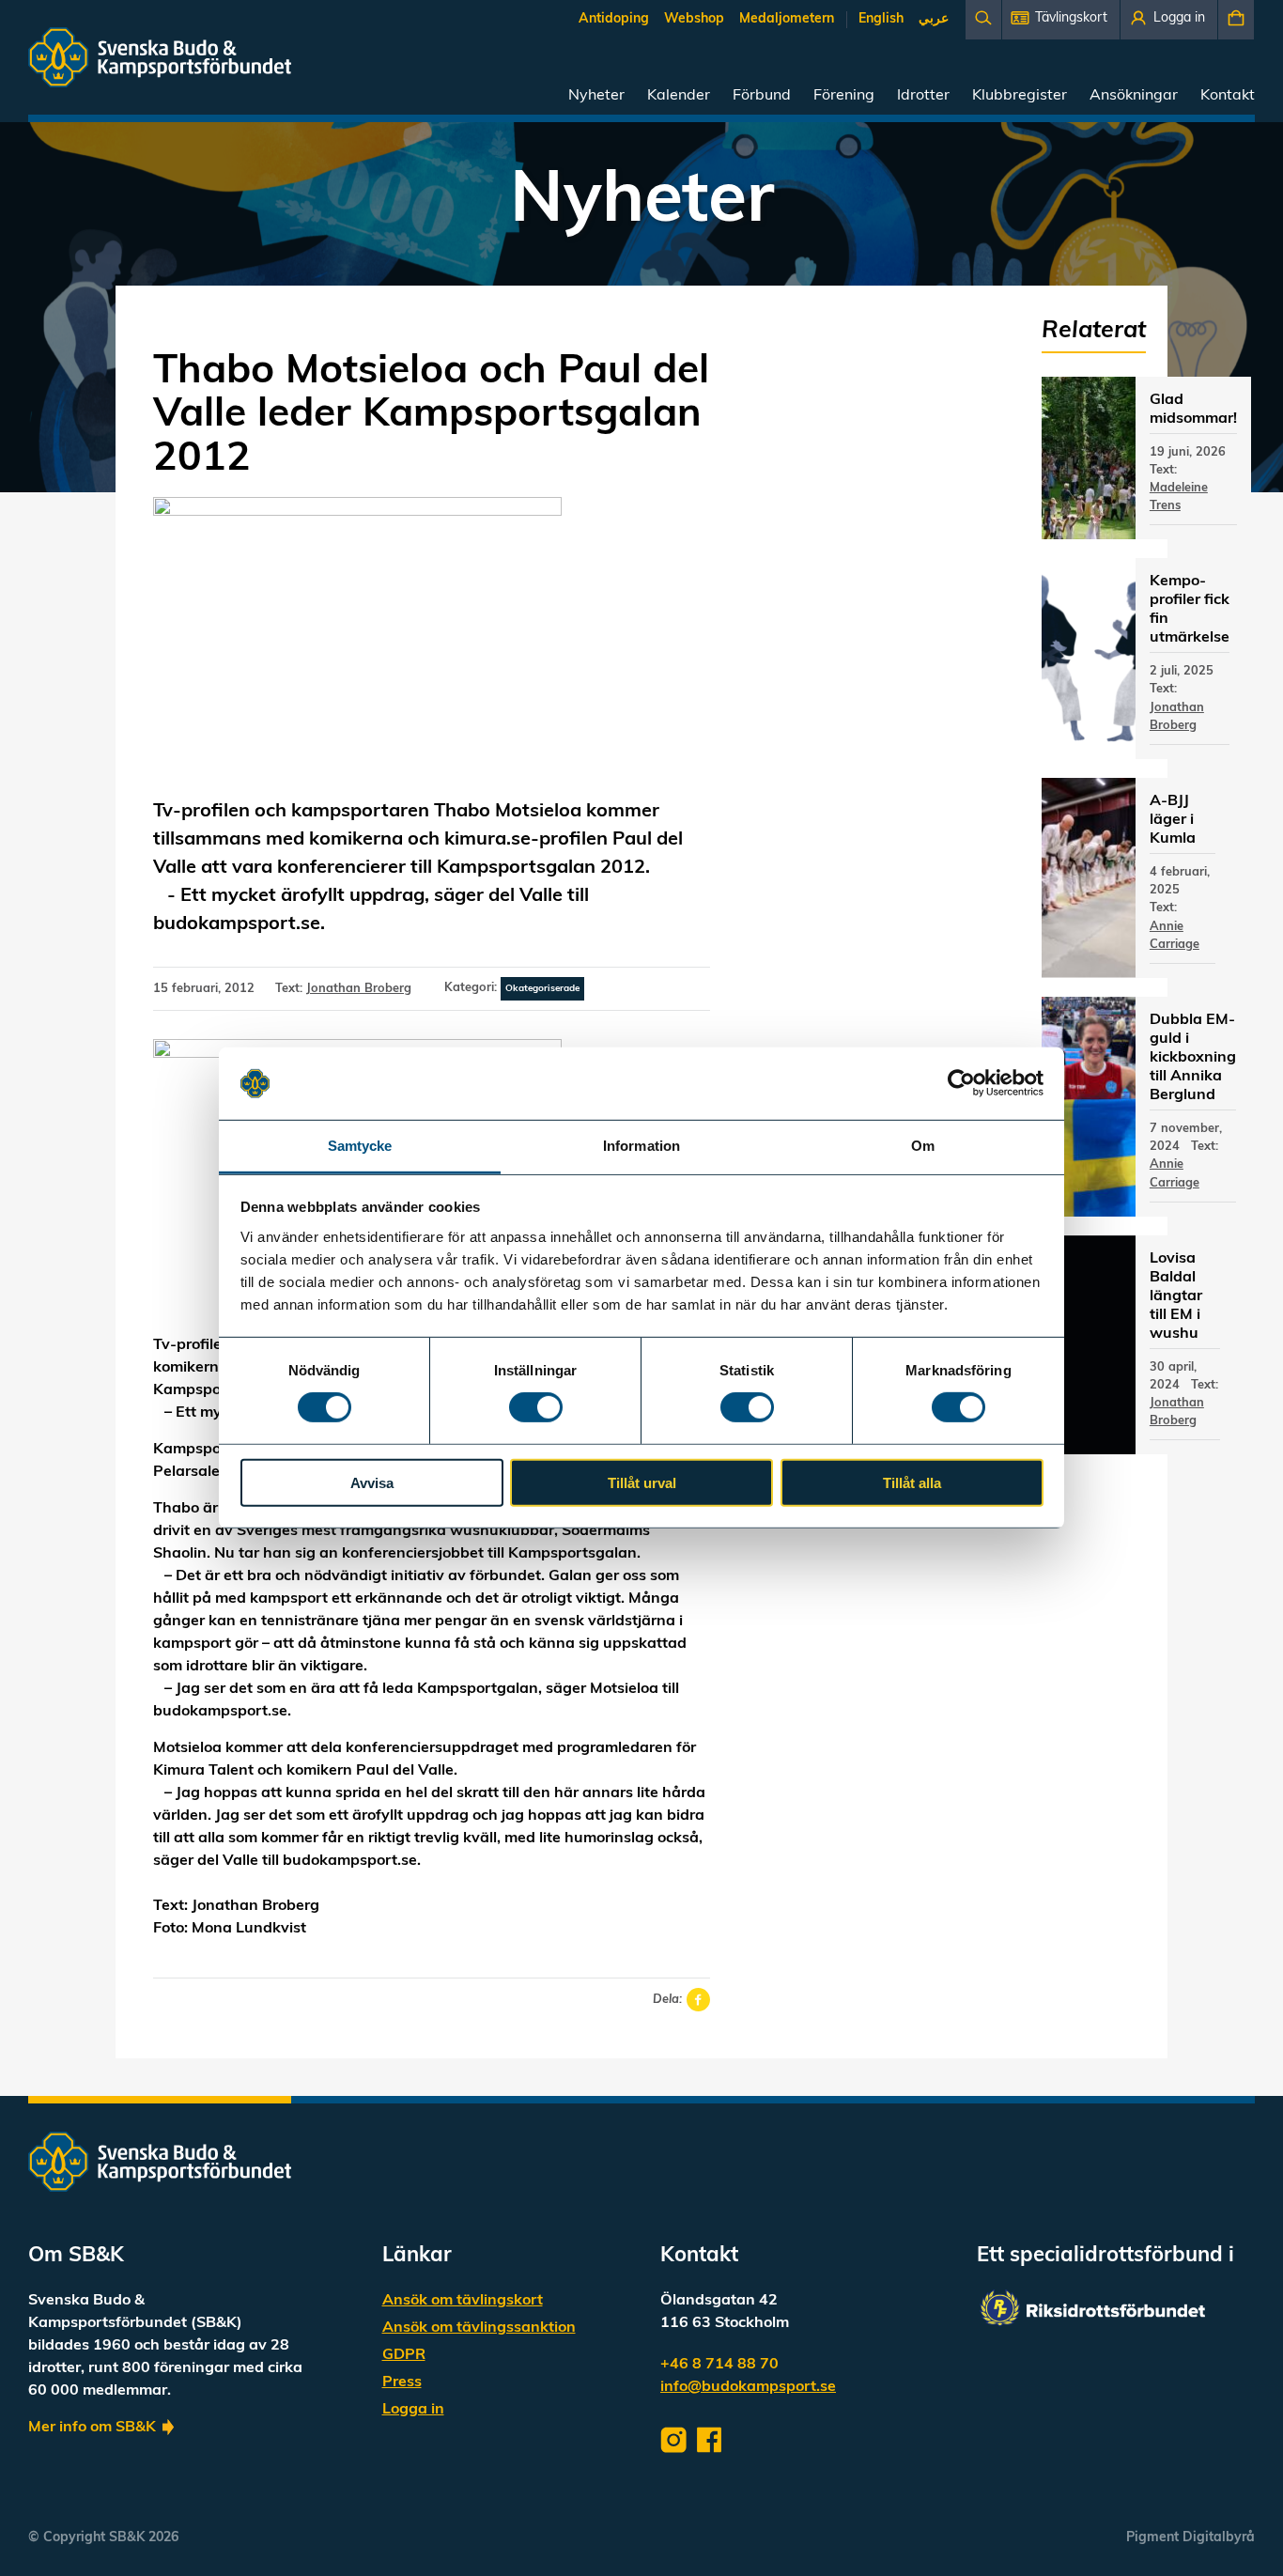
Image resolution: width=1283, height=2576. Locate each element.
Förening (844, 96)
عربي (934, 19)
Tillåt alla (912, 1482)
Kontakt (1228, 96)
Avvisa (372, 1482)
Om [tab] (923, 1146)
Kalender (679, 96)
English (881, 19)
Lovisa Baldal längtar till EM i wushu (1176, 1296)
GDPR (404, 2355)
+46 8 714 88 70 (719, 2365)
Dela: (667, 2000)
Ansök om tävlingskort (463, 2301)
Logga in (413, 2410)
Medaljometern (787, 19)
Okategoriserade (542, 989)
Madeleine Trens (1179, 497)
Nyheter (596, 96)
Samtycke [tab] (360, 1146)
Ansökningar (1134, 96)
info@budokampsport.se (748, 2387)
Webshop (694, 19)
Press (402, 2382)
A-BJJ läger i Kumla (1173, 820)
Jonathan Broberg (359, 989)
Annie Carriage (1175, 936)
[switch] (536, 1407)
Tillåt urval (642, 1482)
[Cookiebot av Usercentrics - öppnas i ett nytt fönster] (961, 1083)
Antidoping (614, 19)
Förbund (762, 96)
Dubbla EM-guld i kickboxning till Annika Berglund (1193, 1058)
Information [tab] (641, 1146)
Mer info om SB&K (92, 2428)
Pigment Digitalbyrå (1190, 2538)
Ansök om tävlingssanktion (479, 2328)
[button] (1061, 20)
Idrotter (923, 96)
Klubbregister (1020, 96)
